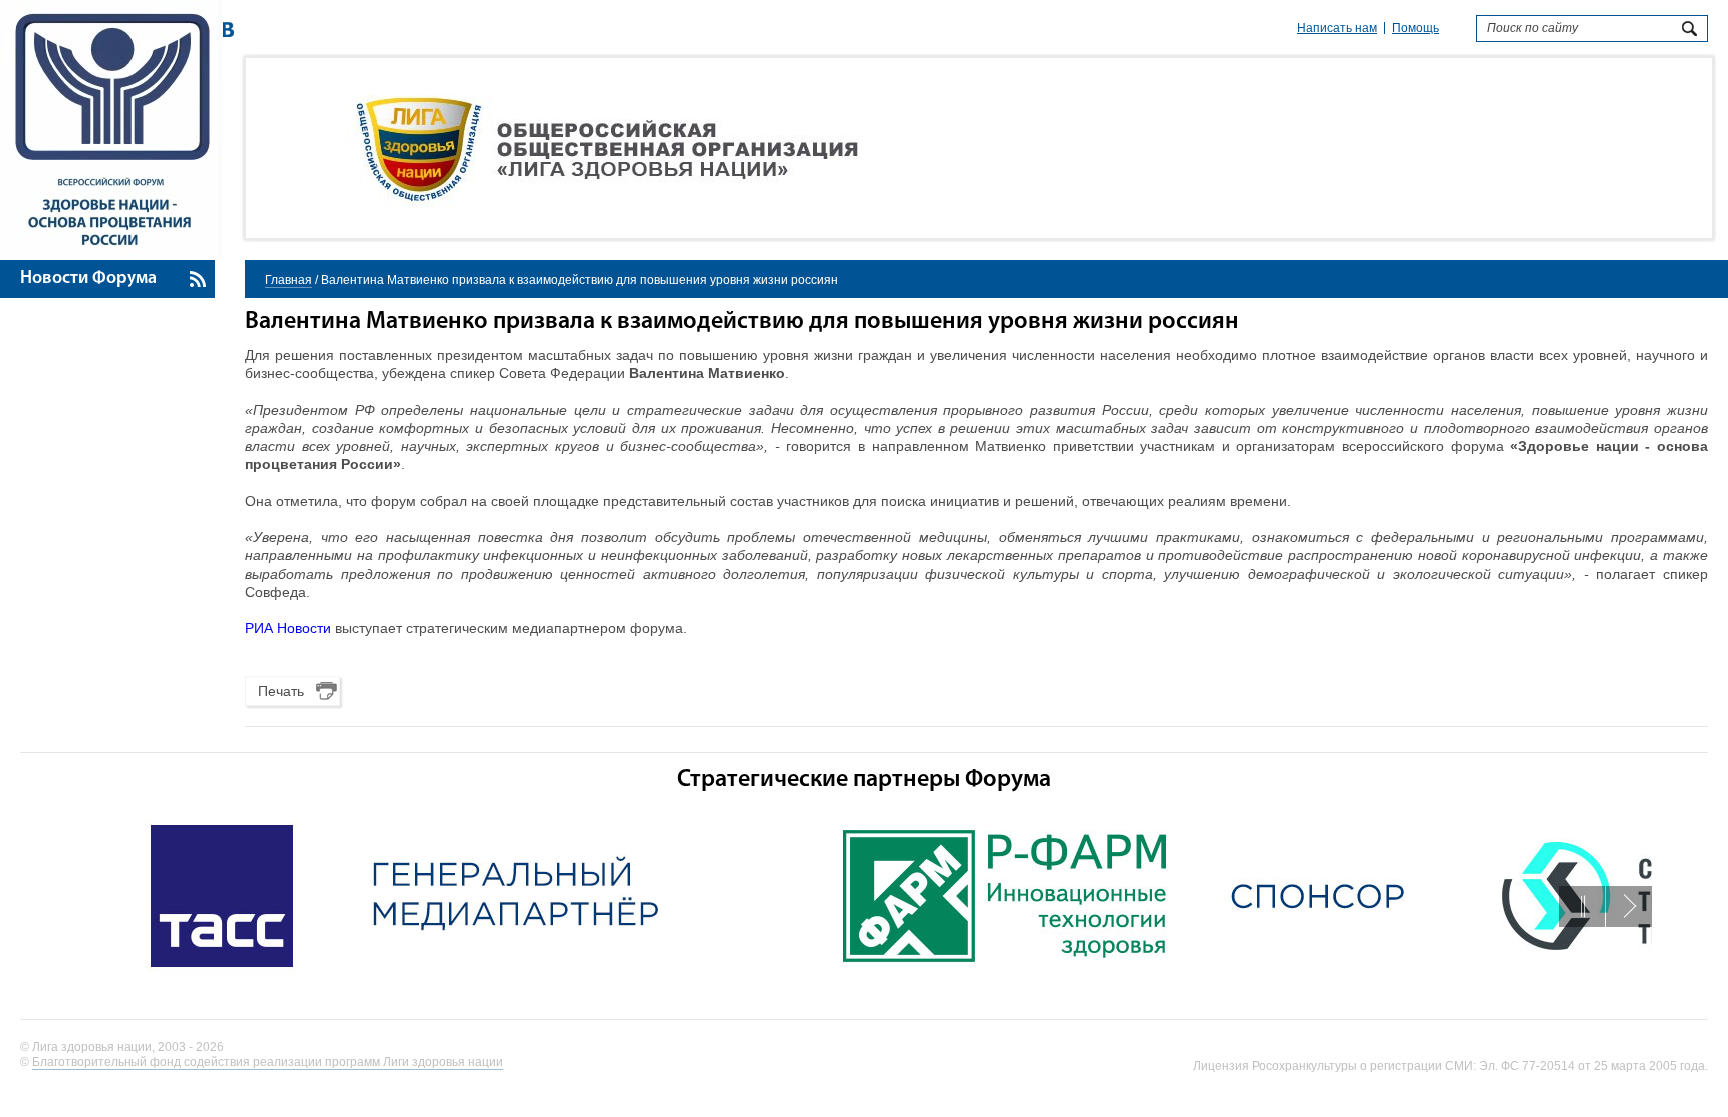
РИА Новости (288, 628)
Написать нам (1337, 28)
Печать (281, 691)
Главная (288, 280)
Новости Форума (88, 279)
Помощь (1415, 28)
